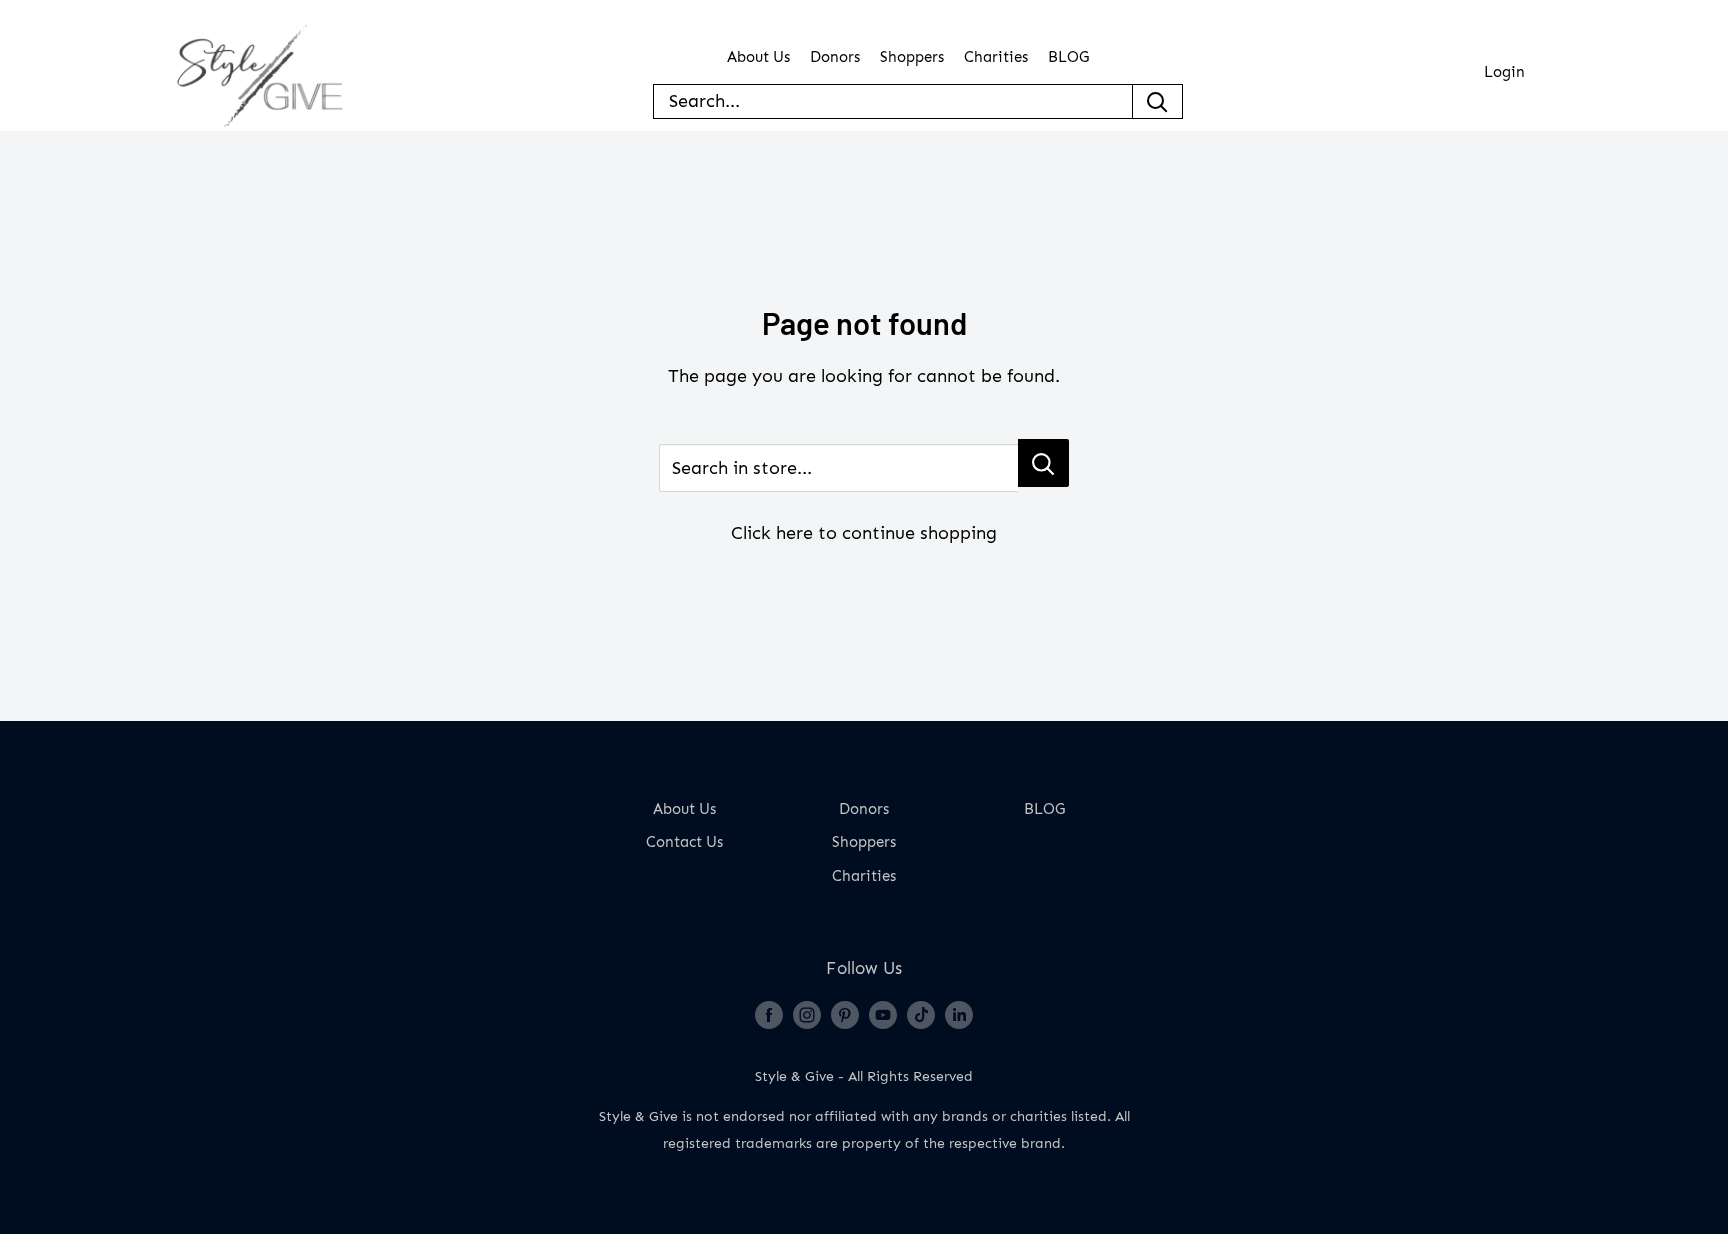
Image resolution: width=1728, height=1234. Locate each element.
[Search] (1158, 101)
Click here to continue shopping (864, 533)
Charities (996, 57)
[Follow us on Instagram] (807, 1014)
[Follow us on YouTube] (883, 1014)
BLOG (1068, 57)
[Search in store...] (1043, 463)
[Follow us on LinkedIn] (959, 1014)
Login (1504, 72)
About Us (758, 57)
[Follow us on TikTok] (921, 1014)
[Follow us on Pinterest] (845, 1014)
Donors (835, 57)
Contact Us (684, 842)
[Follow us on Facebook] (769, 1014)
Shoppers (912, 57)
